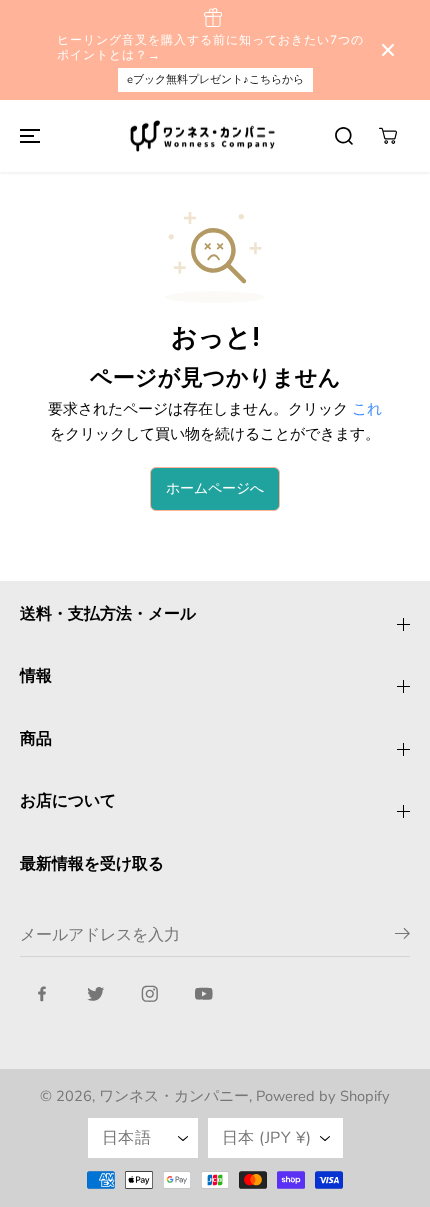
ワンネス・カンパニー (174, 1096)
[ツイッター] (96, 994)
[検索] (344, 136)
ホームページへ (215, 488)
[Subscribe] (402, 937)
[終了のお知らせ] (388, 50)
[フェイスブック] (42, 994)
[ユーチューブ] (204, 994)
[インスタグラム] (150, 994)
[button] (27, 136)
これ (367, 408)
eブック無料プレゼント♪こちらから (215, 79)
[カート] (388, 136)
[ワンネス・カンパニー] (205, 136)
